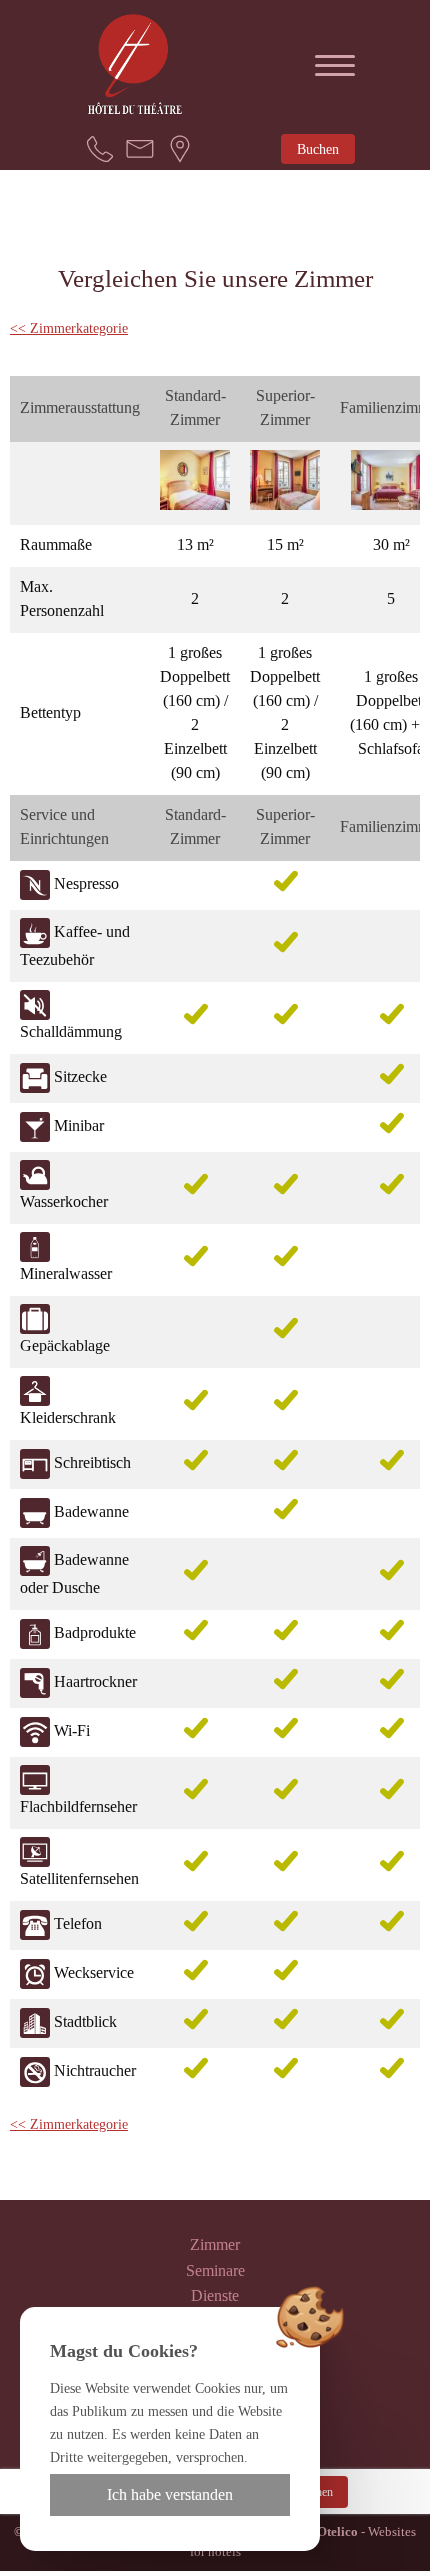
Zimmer (215, 2244)
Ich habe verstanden (170, 2494)
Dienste (215, 2295)
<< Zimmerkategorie (69, 328)
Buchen (318, 149)
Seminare (215, 2270)
